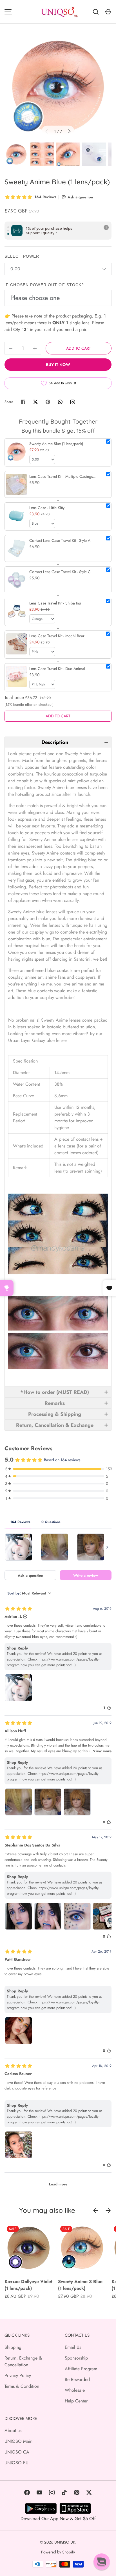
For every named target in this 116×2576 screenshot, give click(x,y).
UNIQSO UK (65, 2542)
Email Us (73, 2347)
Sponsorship (76, 2358)
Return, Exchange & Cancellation (23, 2361)
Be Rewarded (77, 2379)
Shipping (13, 2347)
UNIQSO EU (16, 2463)
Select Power (22, 256)
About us (13, 2431)
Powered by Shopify (58, 2552)
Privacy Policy (18, 2375)
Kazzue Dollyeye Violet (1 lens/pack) (28, 2285)
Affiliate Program (81, 2369)
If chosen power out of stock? (44, 285)
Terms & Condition (22, 2386)
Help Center (76, 2401)
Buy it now (58, 365)
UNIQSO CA (17, 2452)
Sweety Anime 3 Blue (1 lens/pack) (80, 2285)
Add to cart (79, 348)
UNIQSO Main (18, 2441)
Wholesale (75, 2390)
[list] (58, 87)
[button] (58, 742)
